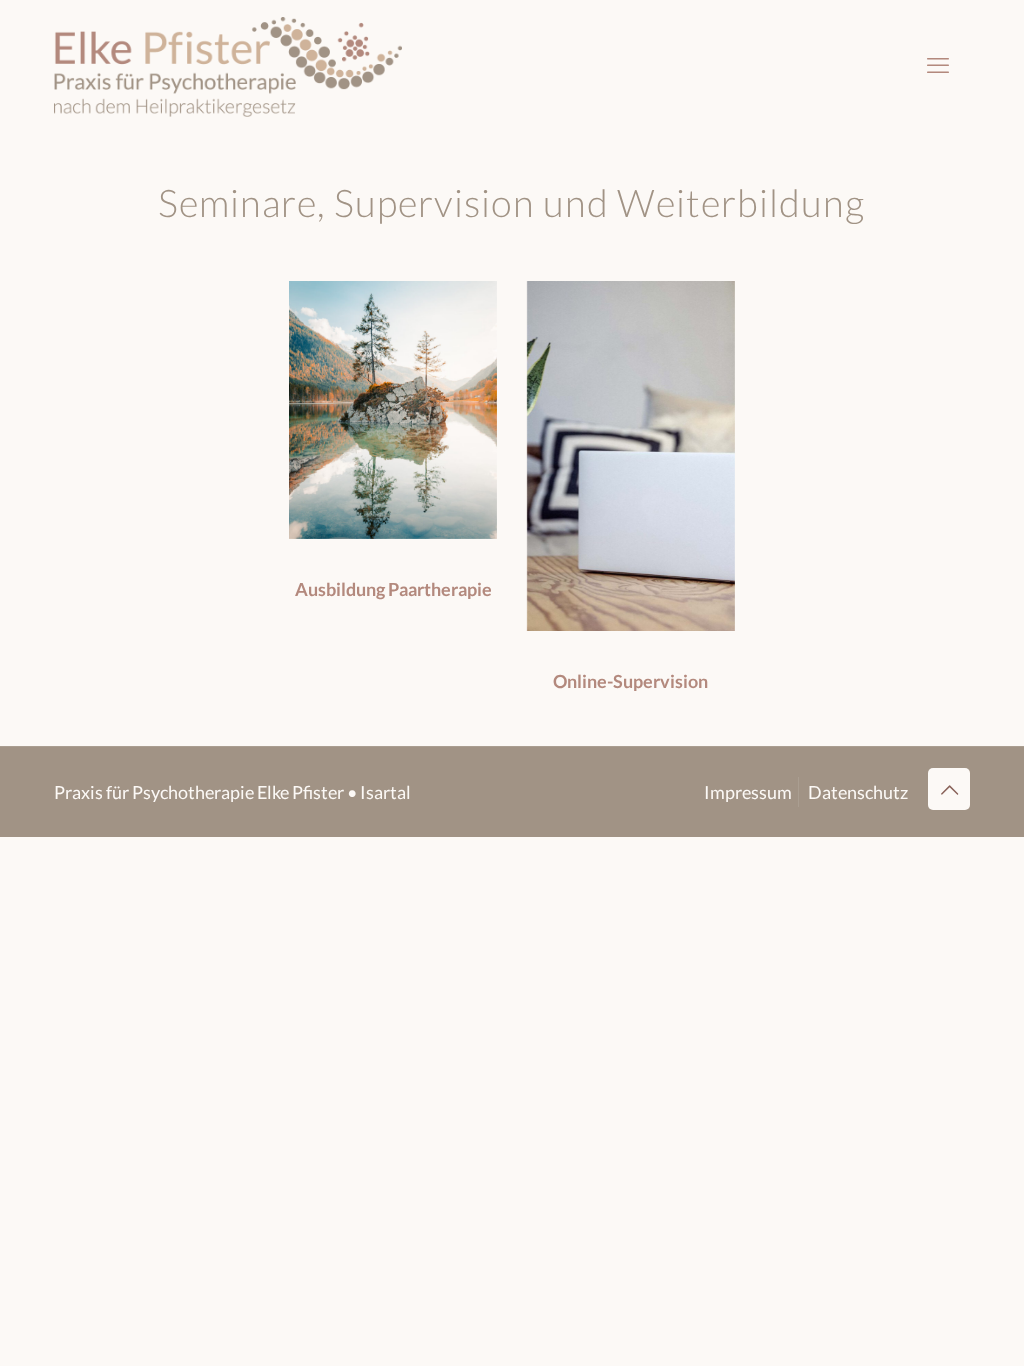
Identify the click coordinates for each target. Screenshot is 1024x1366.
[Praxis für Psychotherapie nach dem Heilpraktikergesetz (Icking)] (228, 65)
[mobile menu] (938, 65)
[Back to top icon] (949, 789)
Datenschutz (858, 792)
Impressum (748, 792)
